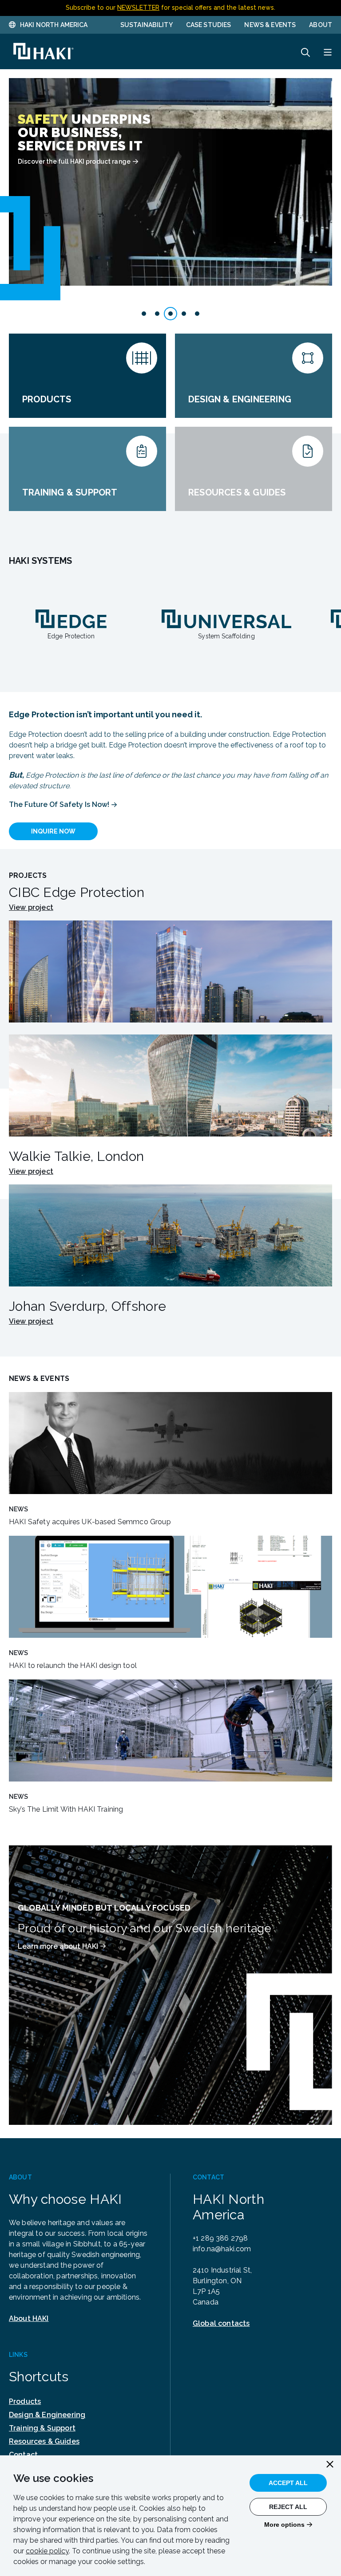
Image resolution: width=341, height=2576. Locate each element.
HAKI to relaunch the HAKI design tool (73, 1666)
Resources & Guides (44, 2441)
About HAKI (29, 2318)
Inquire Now (53, 831)
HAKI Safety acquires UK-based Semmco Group (90, 1522)
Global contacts (221, 2323)
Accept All (288, 2483)
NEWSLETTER (138, 8)
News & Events (270, 25)
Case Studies (209, 25)
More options (284, 2525)
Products (25, 2401)
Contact (23, 2455)
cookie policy (47, 2551)
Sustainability (147, 25)
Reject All (288, 2507)
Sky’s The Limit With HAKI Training (66, 1809)
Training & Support (42, 2428)
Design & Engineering (47, 2415)
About (321, 25)
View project (31, 908)
